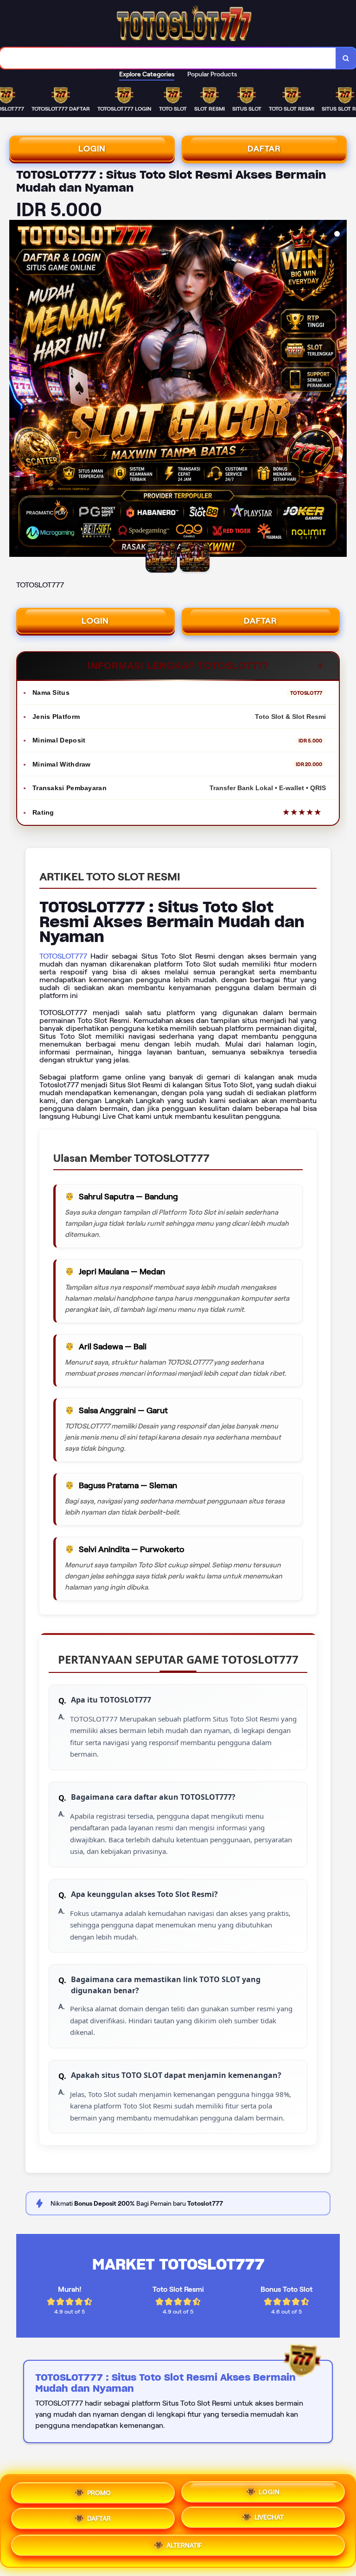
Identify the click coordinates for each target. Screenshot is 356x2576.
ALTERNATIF (184, 2547)
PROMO (99, 2489)
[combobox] (168, 58)
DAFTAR (264, 149)
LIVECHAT (269, 2520)
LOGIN (92, 149)
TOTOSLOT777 (63, 956)
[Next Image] (339, 390)
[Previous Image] (17, 390)
